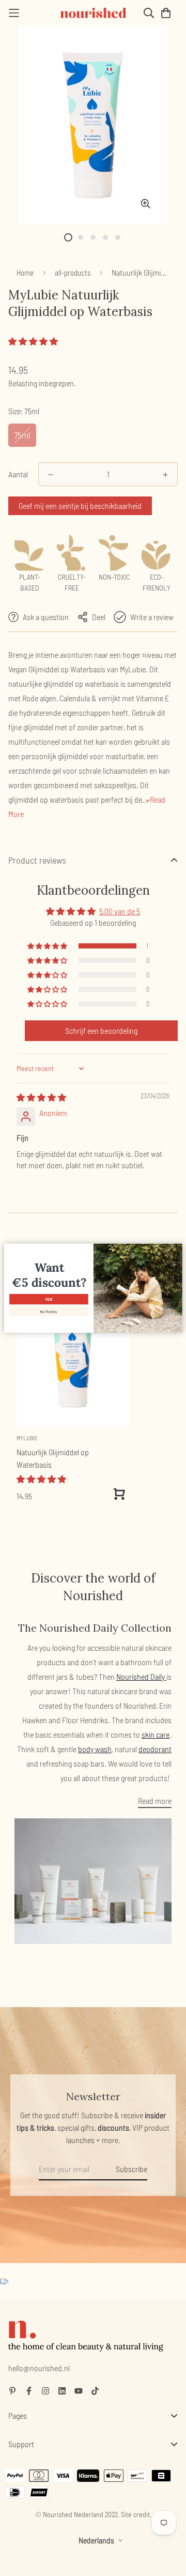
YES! (49, 1299)
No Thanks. (49, 1311)
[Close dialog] (177, 1248)
